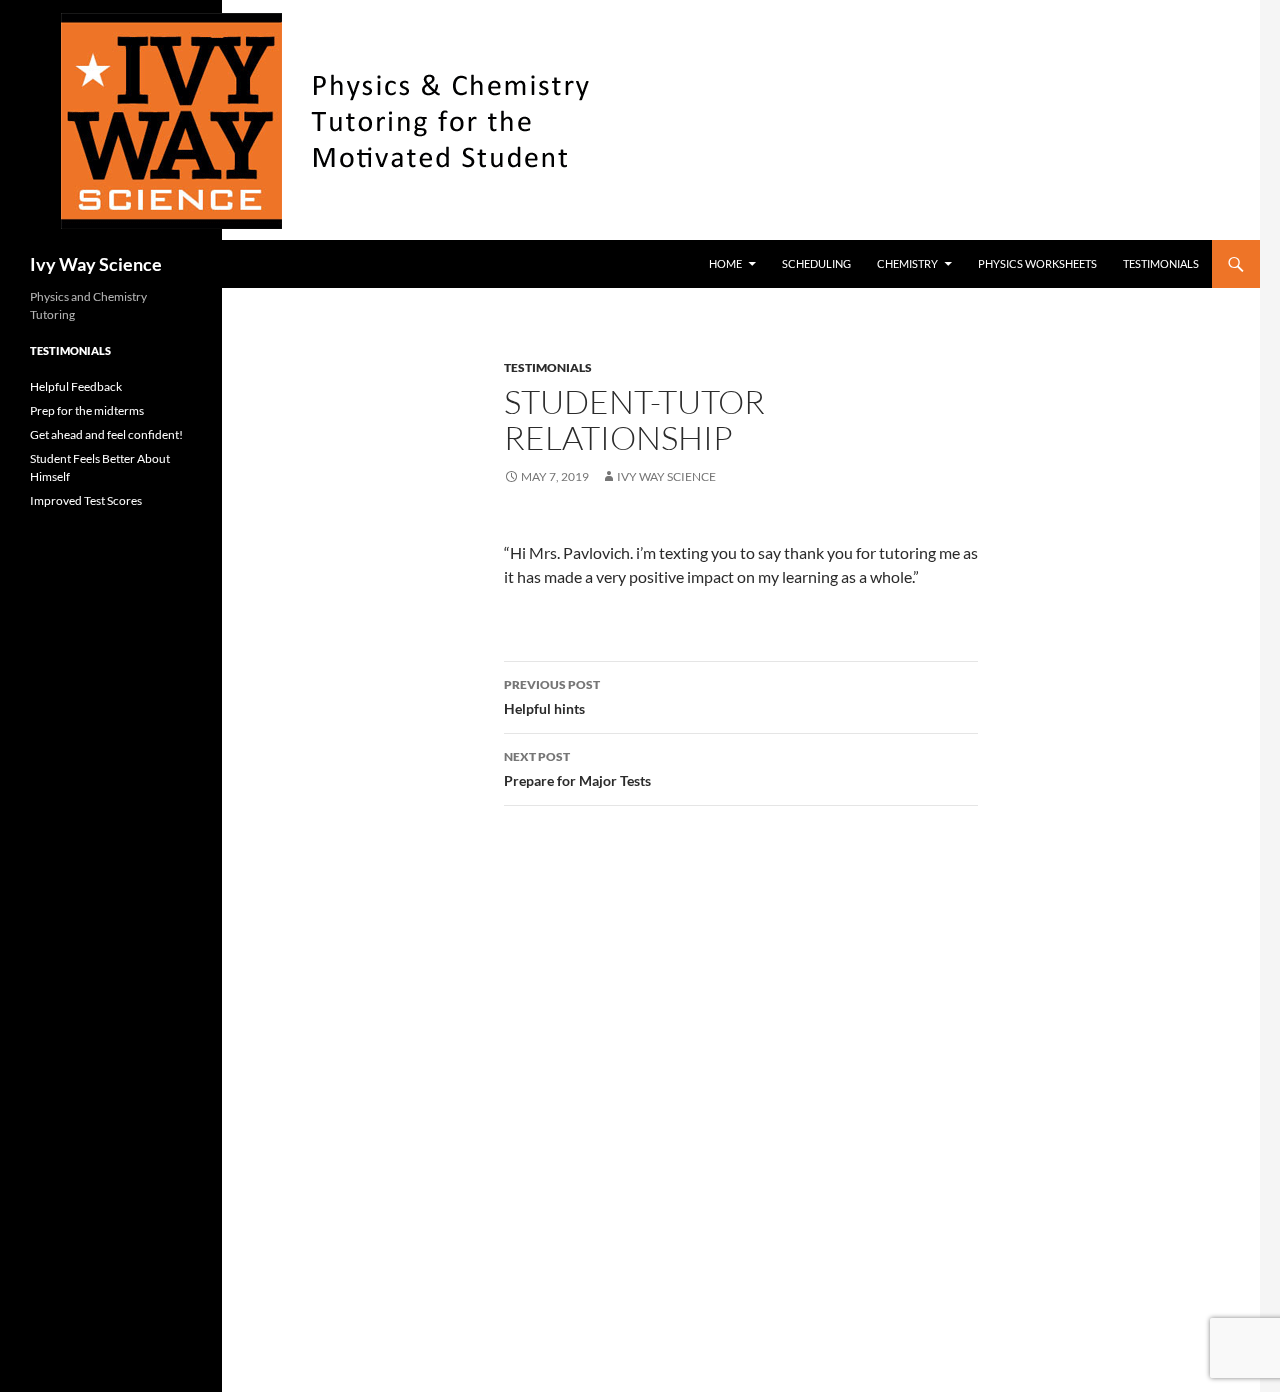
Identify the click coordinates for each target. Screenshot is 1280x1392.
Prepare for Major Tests (577, 769)
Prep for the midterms (87, 410)
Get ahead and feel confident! (106, 434)
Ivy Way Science (96, 264)
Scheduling (816, 263)
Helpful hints (552, 697)
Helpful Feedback (76, 386)
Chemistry (907, 263)
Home (725, 263)
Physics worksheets (1037, 263)
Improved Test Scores (86, 500)
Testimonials (1161, 263)
